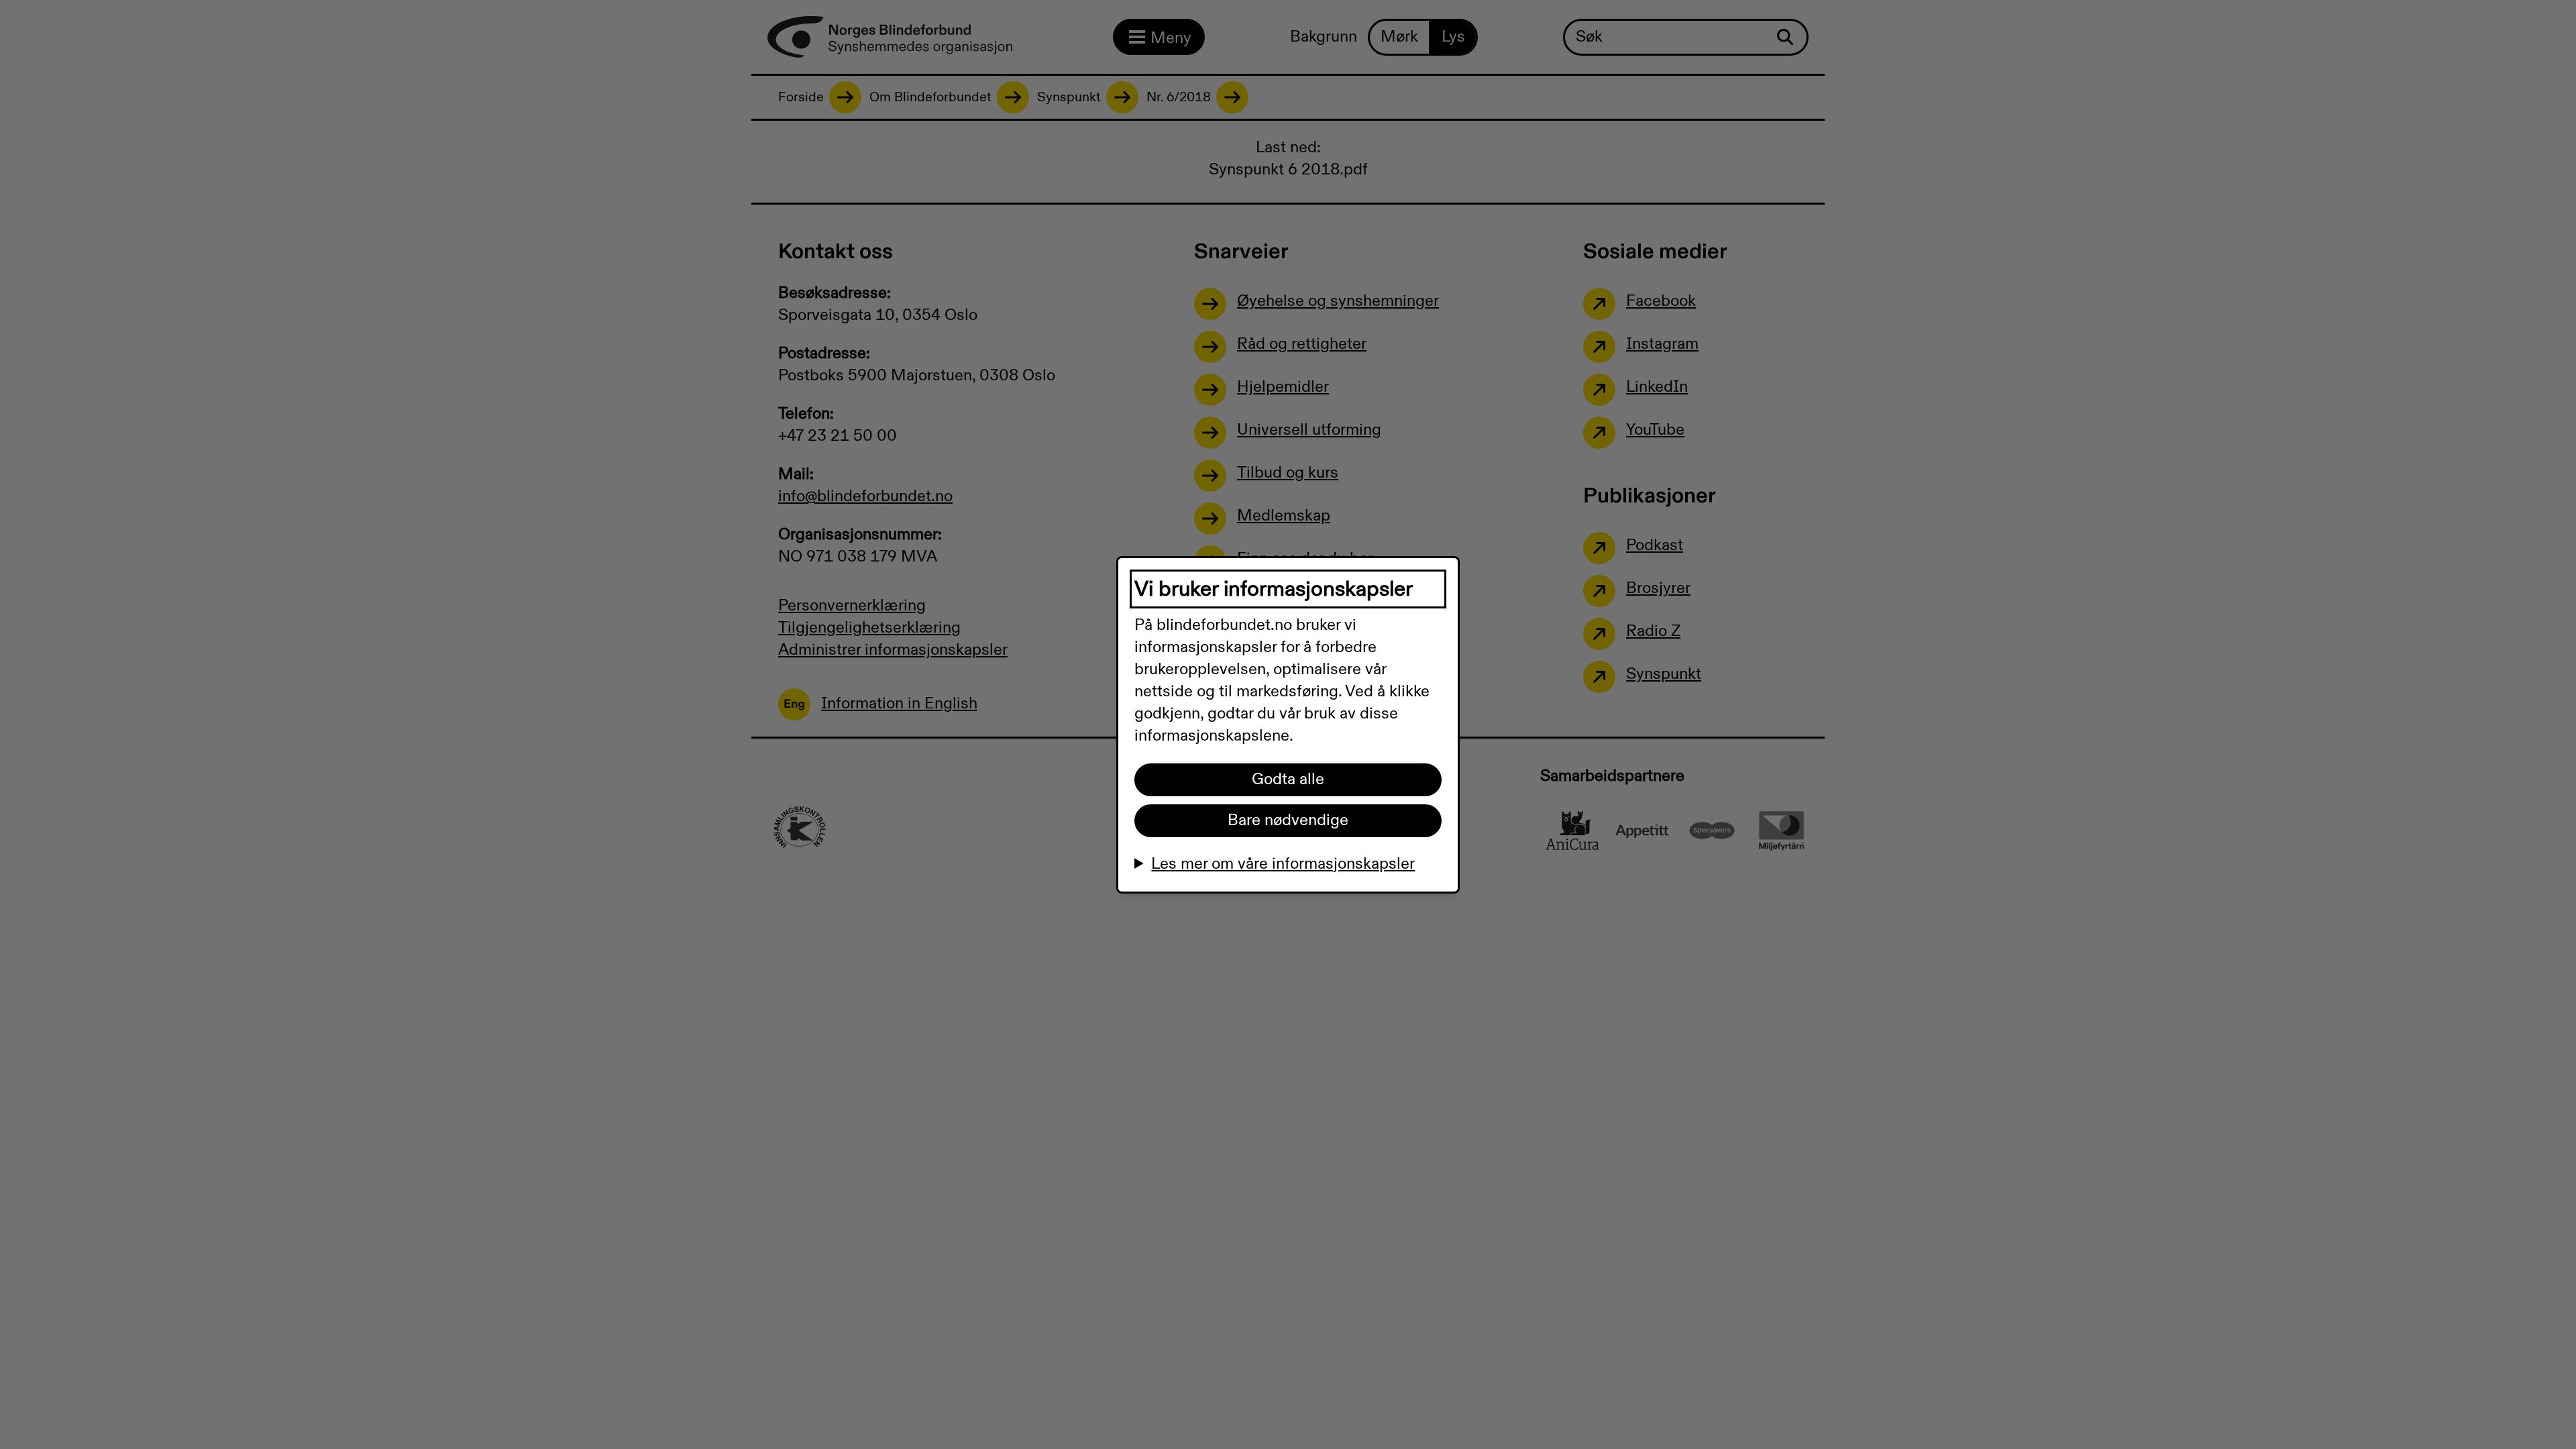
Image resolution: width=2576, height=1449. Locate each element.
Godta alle (1288, 780)
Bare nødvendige (1288, 820)
